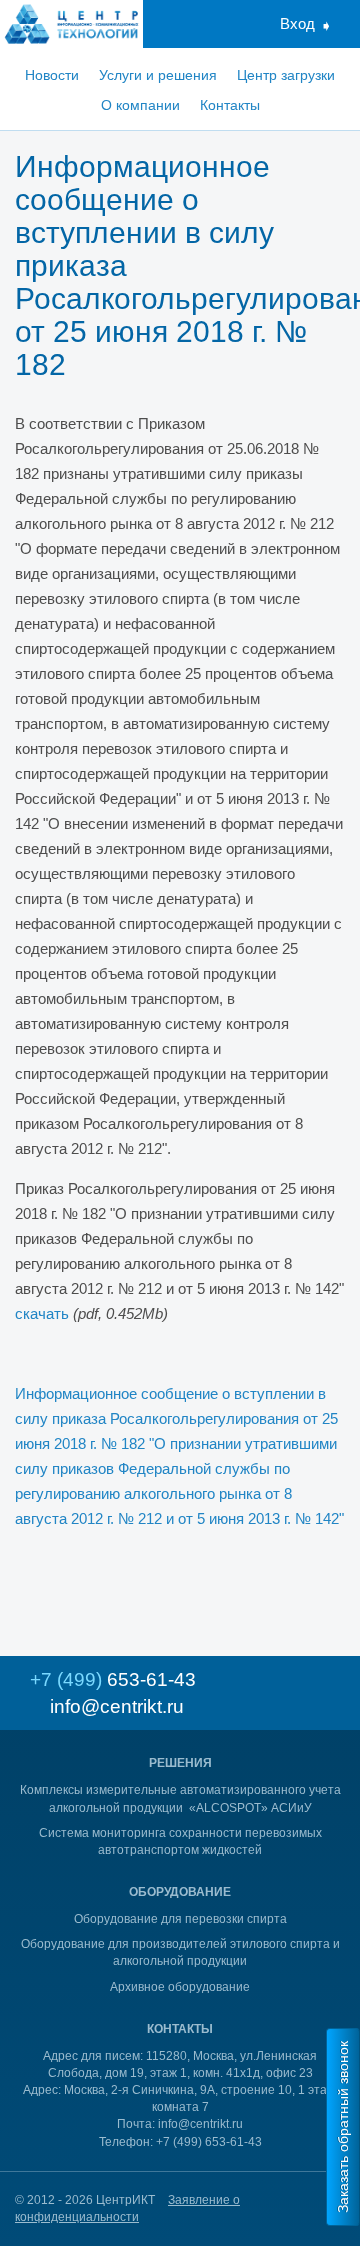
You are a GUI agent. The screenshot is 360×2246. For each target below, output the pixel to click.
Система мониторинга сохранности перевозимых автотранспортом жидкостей (180, 1841)
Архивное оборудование (180, 1987)
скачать (42, 1313)
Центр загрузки (286, 75)
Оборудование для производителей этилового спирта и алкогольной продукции (180, 1952)
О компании (140, 105)
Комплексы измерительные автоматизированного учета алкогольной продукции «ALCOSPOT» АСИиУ (180, 1798)
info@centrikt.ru (117, 1706)
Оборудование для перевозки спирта (180, 1919)
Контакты (230, 105)
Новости (52, 75)
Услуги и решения (158, 75)
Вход (297, 23)
